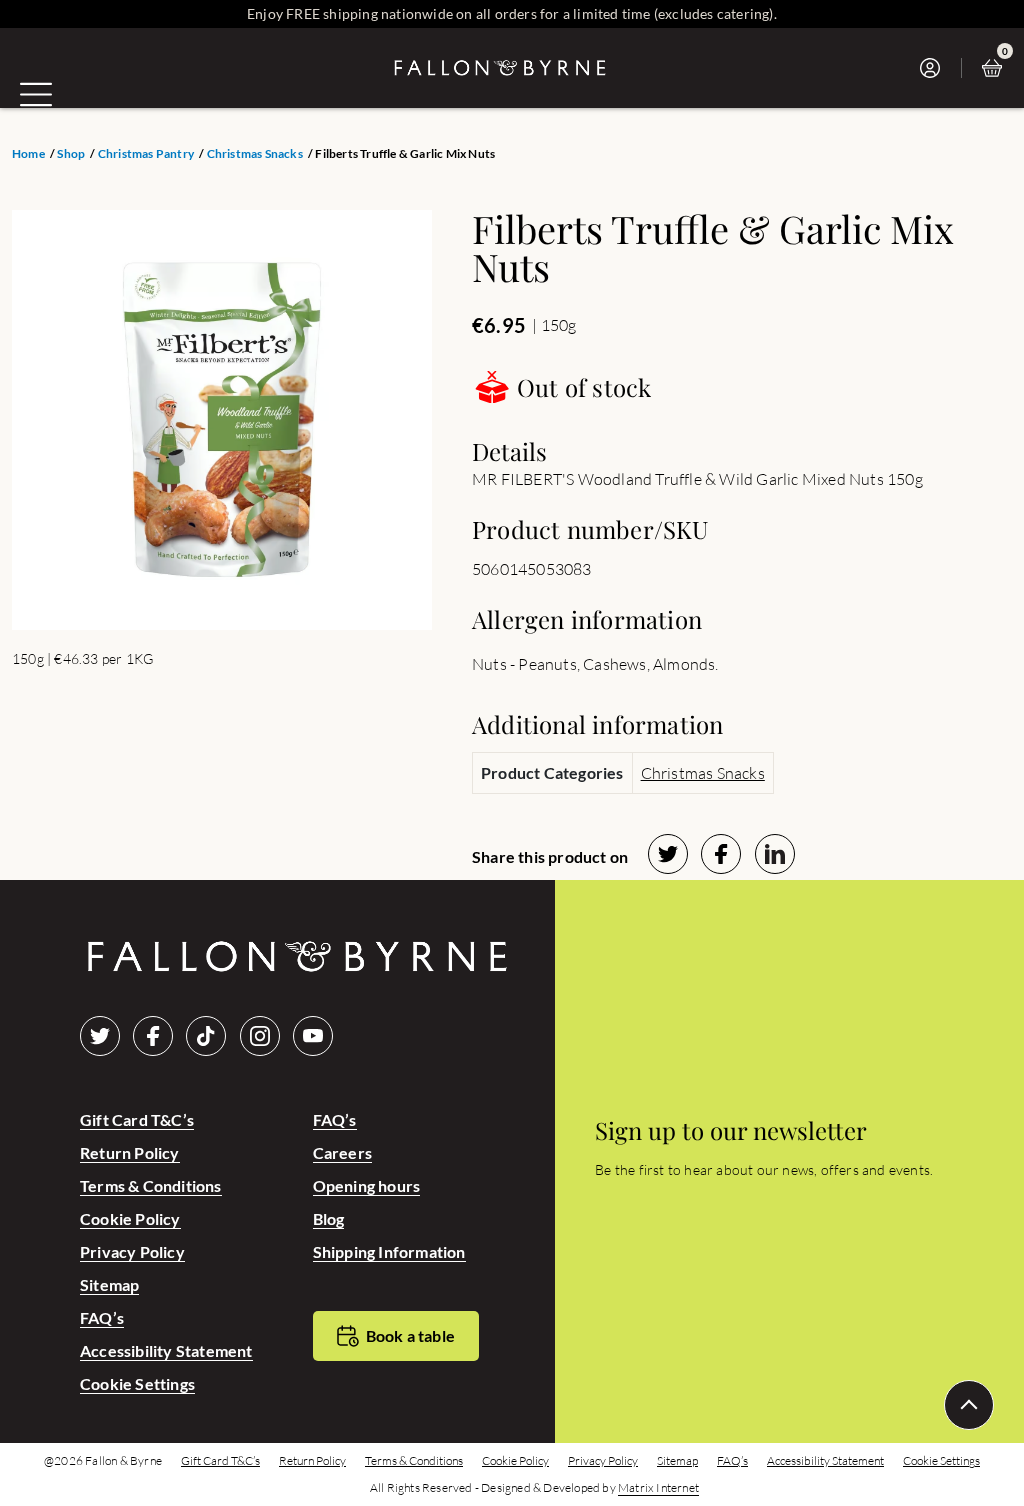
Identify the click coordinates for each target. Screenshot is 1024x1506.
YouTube (313, 1036)
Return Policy (130, 1152)
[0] (997, 68)
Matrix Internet (658, 1488)
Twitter (100, 1036)
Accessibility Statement (166, 1350)
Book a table (410, 1335)
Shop (71, 154)
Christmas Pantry (146, 154)
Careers (342, 1152)
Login (935, 68)
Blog (329, 1218)
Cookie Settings (137, 1383)
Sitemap (109, 1284)
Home (28, 154)
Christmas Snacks (255, 154)
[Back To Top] (969, 1405)
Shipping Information (389, 1251)
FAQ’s (102, 1317)
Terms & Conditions (151, 1185)
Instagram (260, 1036)
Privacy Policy (132, 1251)
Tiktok (206, 1036)
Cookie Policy (130, 1218)
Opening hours (367, 1185)
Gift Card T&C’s (137, 1119)
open (36, 94)
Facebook (153, 1036)
